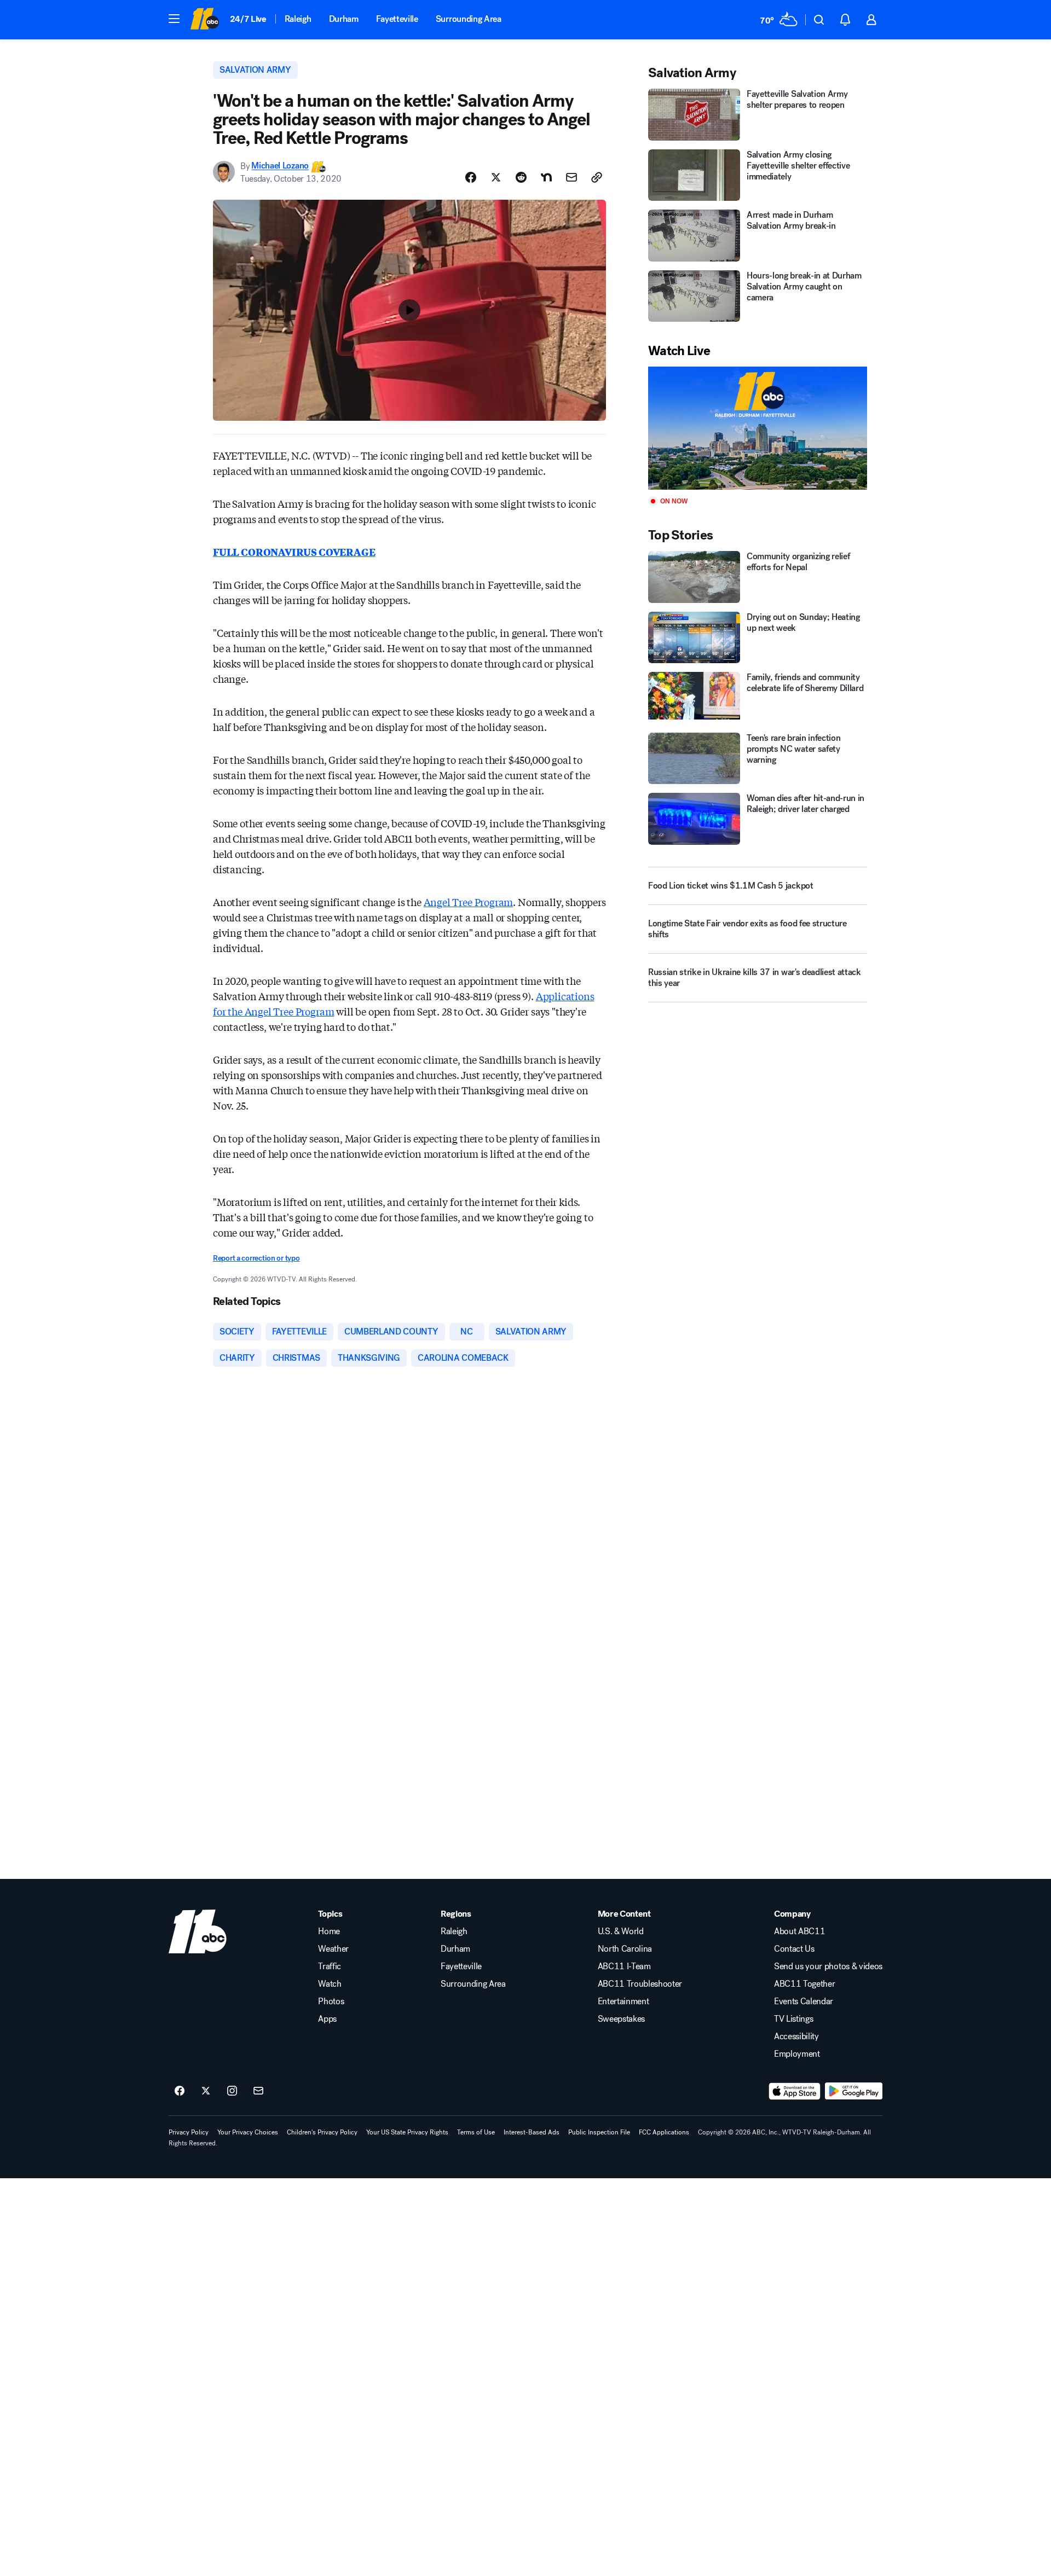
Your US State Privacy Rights (407, 2132)
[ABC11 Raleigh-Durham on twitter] (206, 2091)
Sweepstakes (621, 2019)
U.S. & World (621, 1931)
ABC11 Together (805, 1984)
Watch (330, 1984)
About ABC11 (799, 1931)
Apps (327, 2019)
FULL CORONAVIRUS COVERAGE (294, 552)
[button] (174, 19)
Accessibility (796, 2037)
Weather (333, 1949)
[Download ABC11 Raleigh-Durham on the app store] (795, 2091)
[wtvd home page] (198, 1931)
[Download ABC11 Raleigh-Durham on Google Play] (854, 2091)
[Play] (758, 428)
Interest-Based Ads (532, 2132)
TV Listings (793, 2019)
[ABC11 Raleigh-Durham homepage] (204, 20)
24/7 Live (248, 19)
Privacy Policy (189, 2132)
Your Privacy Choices (248, 2132)
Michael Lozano (280, 166)
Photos (331, 2001)
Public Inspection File (599, 2132)
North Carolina (625, 1949)
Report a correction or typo (256, 1258)
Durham (344, 19)
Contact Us (794, 1949)
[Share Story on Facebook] (471, 177)
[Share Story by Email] (571, 177)
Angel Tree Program (469, 902)
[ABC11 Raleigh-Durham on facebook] (180, 2091)
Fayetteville (397, 19)
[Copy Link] (597, 177)
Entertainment (623, 2001)
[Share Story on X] (496, 177)
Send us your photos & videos (828, 1966)
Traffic (330, 1966)
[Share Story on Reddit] (521, 177)
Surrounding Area (469, 19)
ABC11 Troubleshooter (640, 1984)
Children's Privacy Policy (322, 2132)
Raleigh (298, 19)
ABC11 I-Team (624, 1966)
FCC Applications (664, 2132)
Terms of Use (476, 2132)
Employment (797, 2054)
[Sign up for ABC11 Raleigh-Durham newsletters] (258, 2091)
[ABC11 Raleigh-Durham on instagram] (232, 2091)
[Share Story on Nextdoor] (546, 177)
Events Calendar (804, 2001)
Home (329, 1931)
